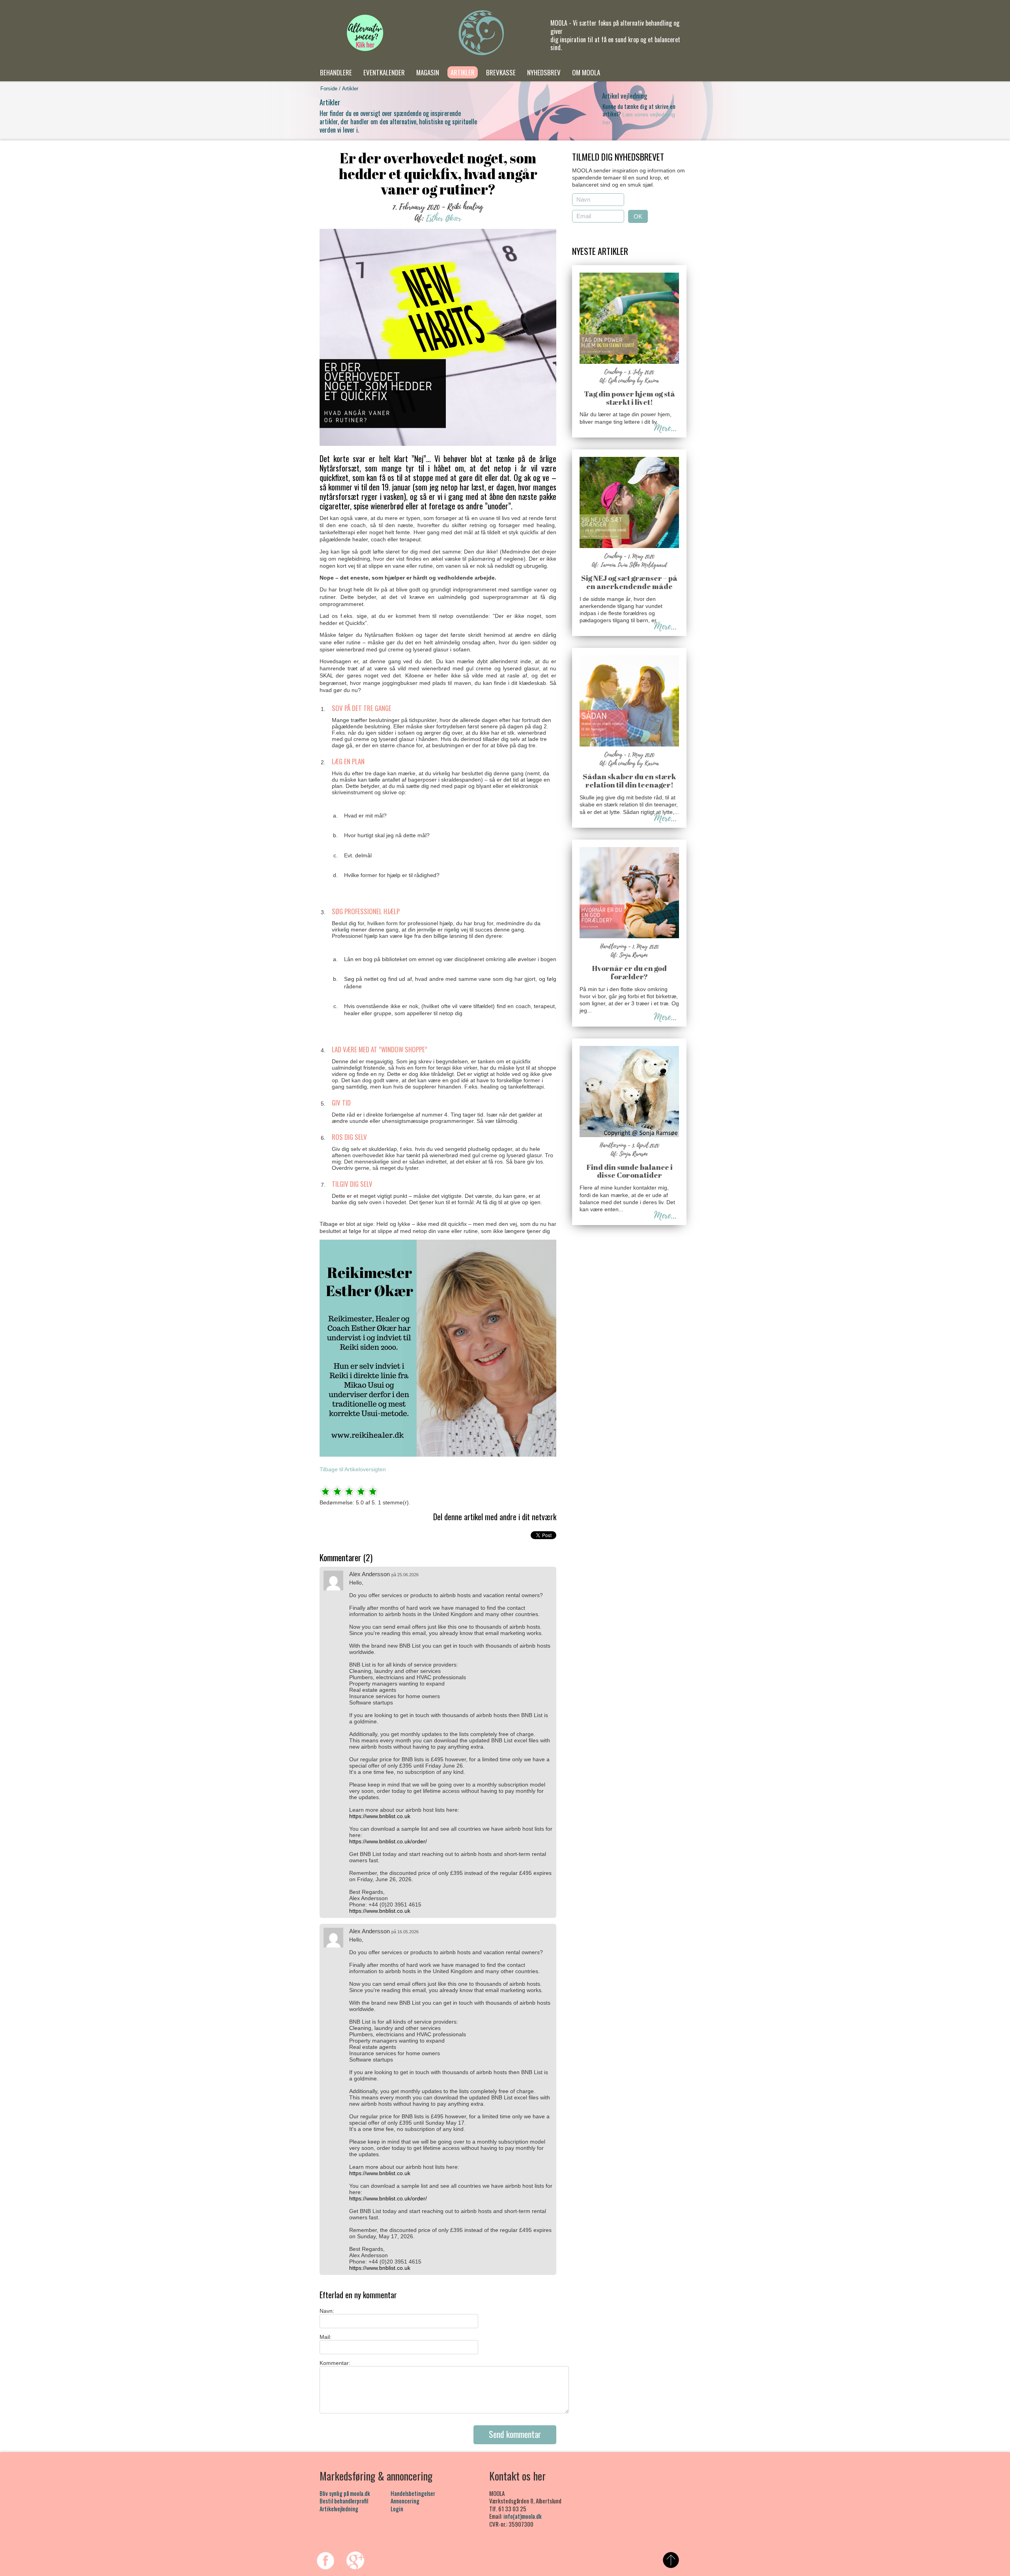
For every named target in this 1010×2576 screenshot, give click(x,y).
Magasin (428, 72)
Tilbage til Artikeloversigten (353, 1469)
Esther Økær (444, 218)
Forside (329, 89)
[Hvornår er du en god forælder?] (629, 936)
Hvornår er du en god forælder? (629, 972)
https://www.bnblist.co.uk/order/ (388, 1841)
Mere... (665, 428)
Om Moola (586, 72)
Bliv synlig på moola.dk (345, 2493)
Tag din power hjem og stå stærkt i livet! (629, 398)
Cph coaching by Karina (634, 381)
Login (397, 2509)
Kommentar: (335, 2363)
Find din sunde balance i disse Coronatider (629, 1171)
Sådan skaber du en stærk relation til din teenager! (629, 781)
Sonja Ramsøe (634, 955)
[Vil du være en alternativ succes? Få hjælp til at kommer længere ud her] (365, 33)
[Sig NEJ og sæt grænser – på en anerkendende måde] (629, 546)
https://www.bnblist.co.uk (380, 1816)
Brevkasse (501, 72)
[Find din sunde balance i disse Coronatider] (629, 1135)
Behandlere (336, 72)
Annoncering (405, 2501)
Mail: (325, 2337)
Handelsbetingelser (413, 2493)
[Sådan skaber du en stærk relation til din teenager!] (629, 745)
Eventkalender (384, 72)
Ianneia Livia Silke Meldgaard (634, 565)
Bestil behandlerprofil (344, 2501)
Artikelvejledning (339, 2509)
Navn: (327, 2311)
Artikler (463, 72)
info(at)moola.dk (523, 2516)
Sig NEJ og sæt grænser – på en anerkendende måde (629, 582)
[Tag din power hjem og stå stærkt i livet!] (629, 362)
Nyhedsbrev (544, 72)
